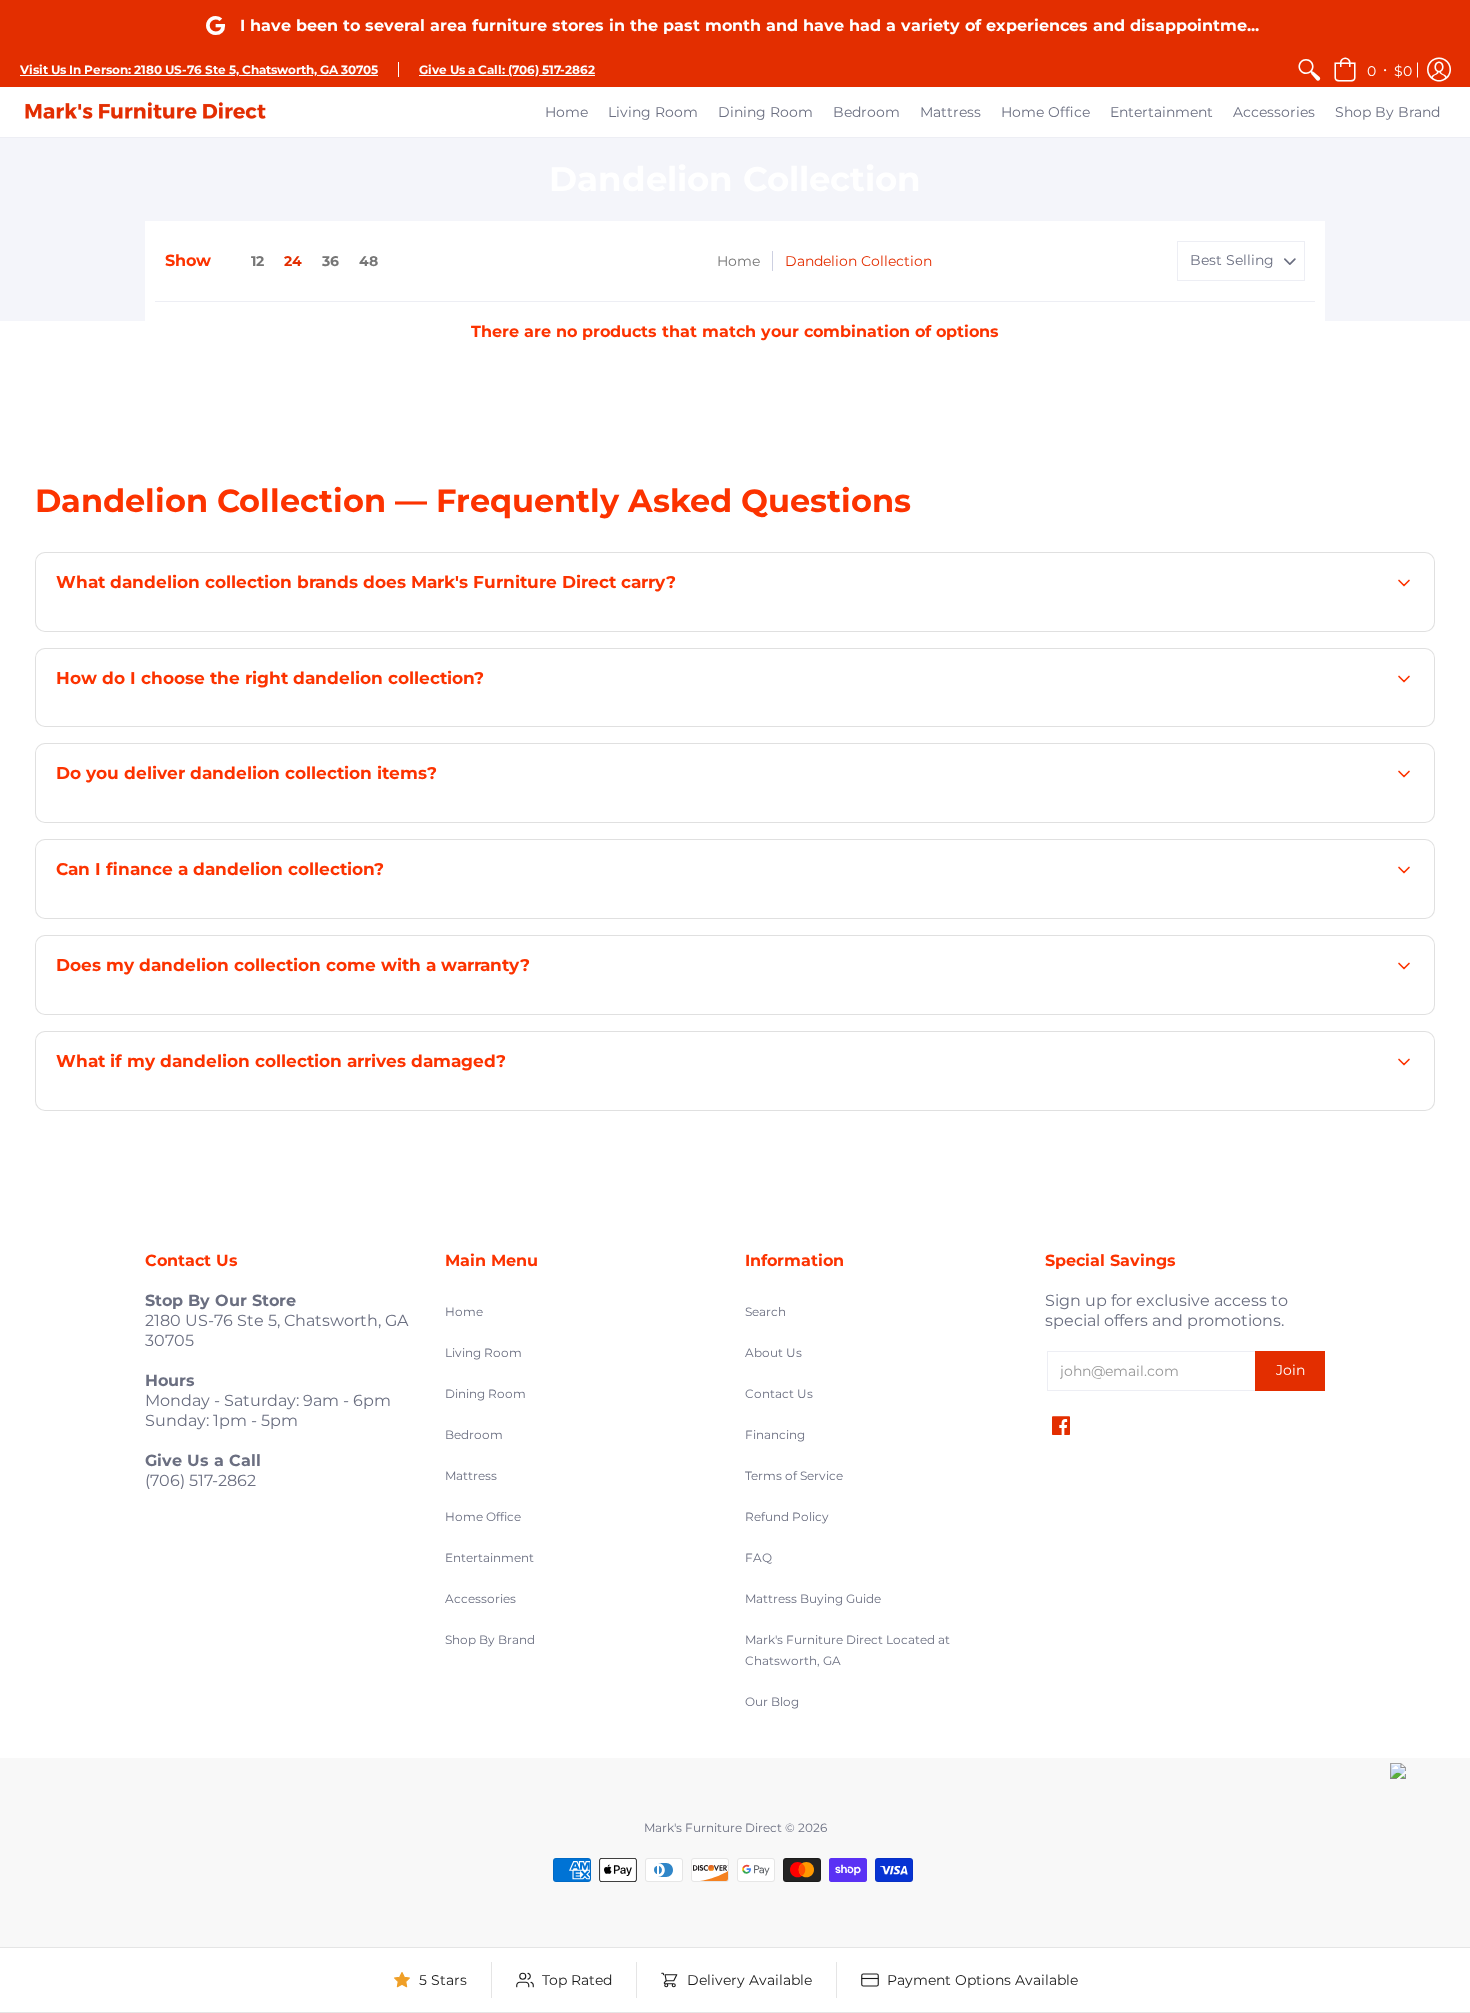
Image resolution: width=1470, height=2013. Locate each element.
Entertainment (489, 1557)
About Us (773, 1352)
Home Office (483, 1516)
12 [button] (257, 261)
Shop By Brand (490, 1639)
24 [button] (293, 261)
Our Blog (772, 1701)
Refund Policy (787, 1516)
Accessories (480, 1598)
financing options (231, 916)
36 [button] (330, 261)
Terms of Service (794, 1475)
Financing (775, 1434)
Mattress (471, 1475)
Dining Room (485, 1393)
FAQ (758, 1557)
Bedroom (474, 1434)
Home (738, 261)
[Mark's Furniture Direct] (145, 112)
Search (765, 1311)
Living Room (483, 1352)
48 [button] (368, 261)
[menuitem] (1309, 69)
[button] (1372, 69)
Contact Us (779, 1393)
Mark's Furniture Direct (713, 1827)
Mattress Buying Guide (813, 1598)
